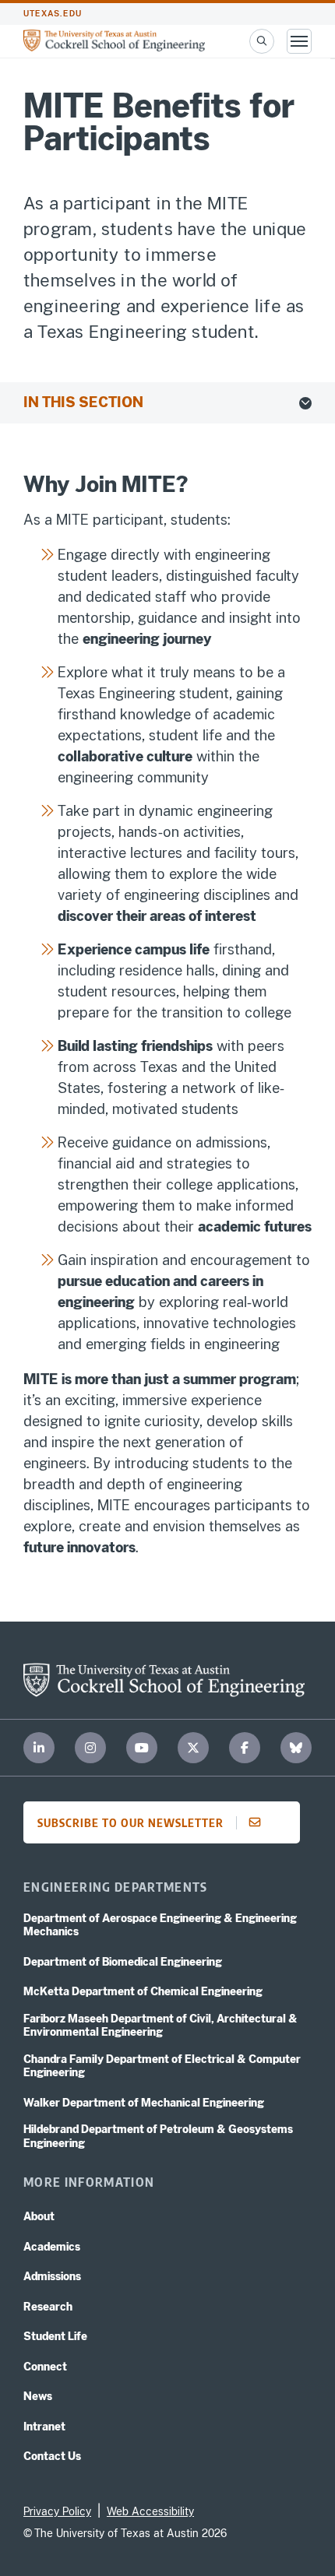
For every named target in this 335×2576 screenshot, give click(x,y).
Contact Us (52, 2456)
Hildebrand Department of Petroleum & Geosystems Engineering (158, 2136)
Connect (45, 2367)
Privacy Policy (57, 2511)
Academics (52, 2247)
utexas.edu (53, 14)
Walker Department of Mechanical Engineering (144, 2103)
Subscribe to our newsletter (130, 1822)
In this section (83, 402)
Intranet (44, 2427)
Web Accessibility (150, 2511)
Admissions (52, 2276)
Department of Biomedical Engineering (123, 1962)
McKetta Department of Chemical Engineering (143, 1991)
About (39, 2216)
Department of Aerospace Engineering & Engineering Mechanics (160, 1925)
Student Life (55, 2336)
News (38, 2396)
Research (48, 2307)
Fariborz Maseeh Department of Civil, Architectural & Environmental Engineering (160, 2026)
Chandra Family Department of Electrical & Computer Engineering (162, 2066)
